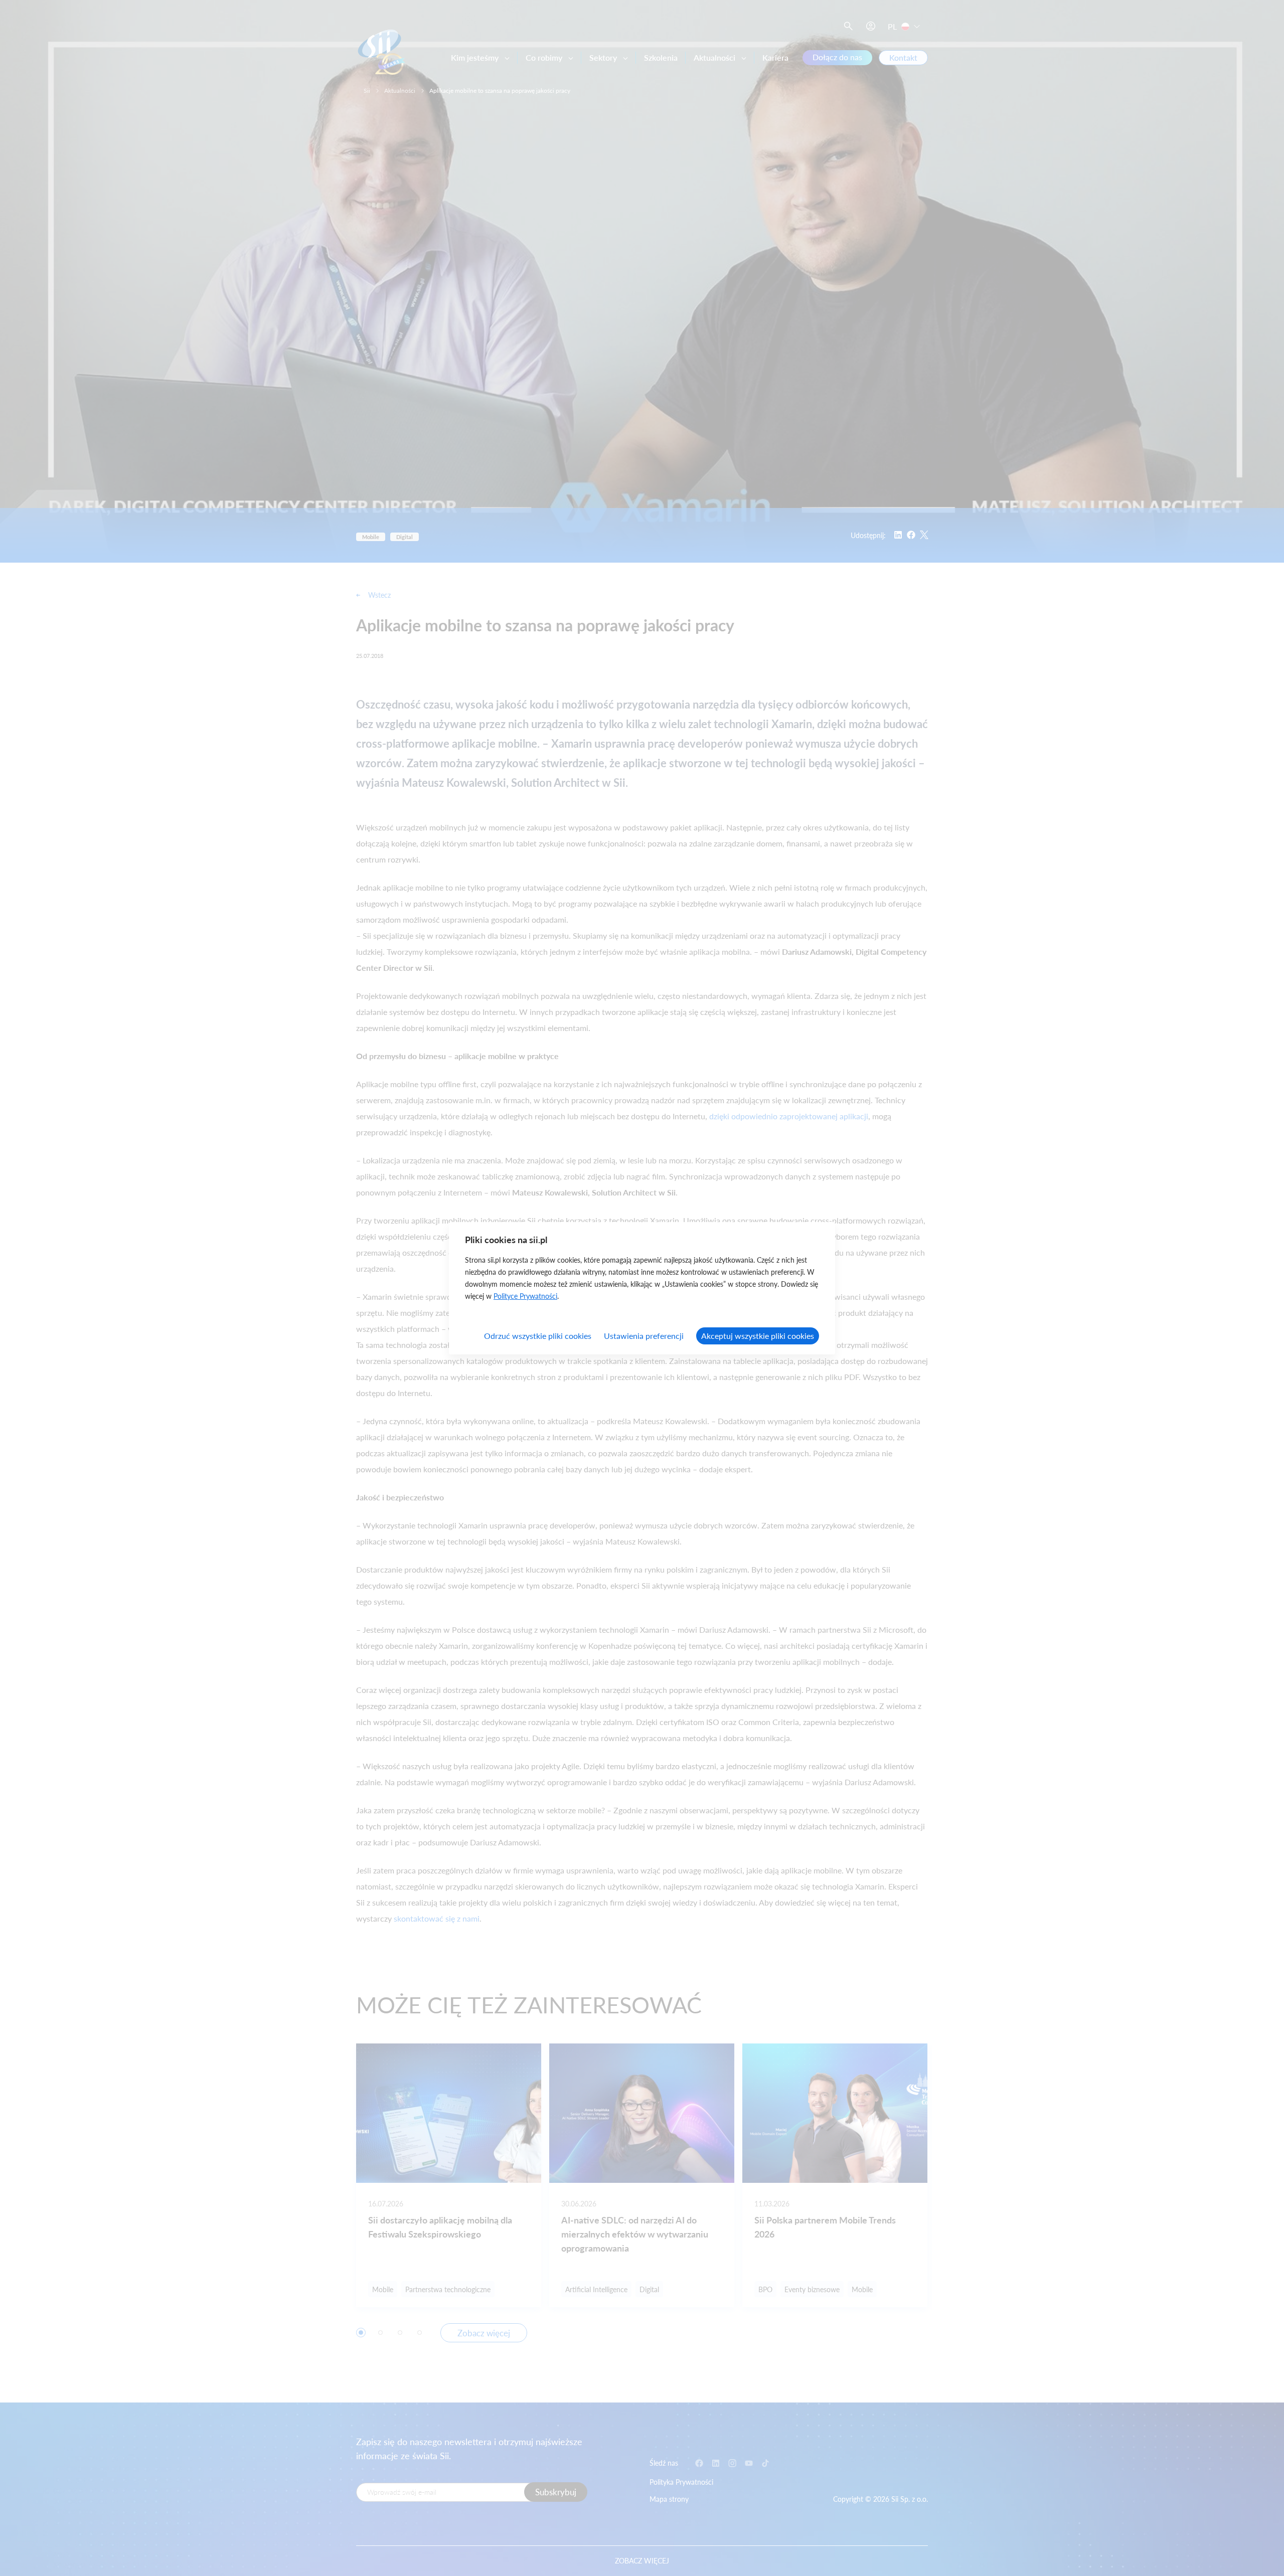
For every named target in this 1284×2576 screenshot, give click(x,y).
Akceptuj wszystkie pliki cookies (758, 1336)
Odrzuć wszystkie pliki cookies (538, 1336)
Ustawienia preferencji (644, 1336)
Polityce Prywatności (525, 1296)
